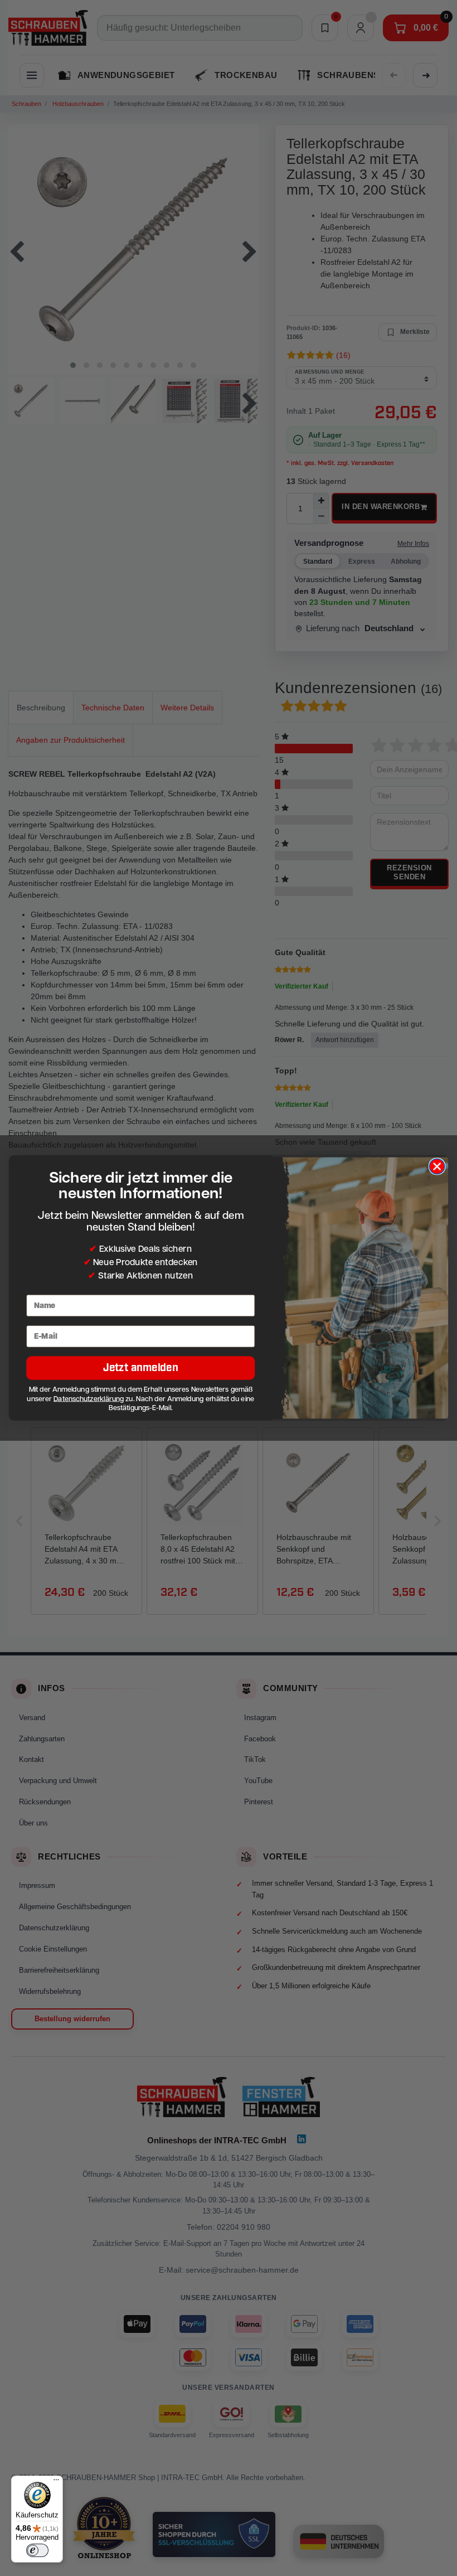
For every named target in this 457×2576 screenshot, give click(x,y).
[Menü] (56, 2482)
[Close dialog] (437, 1166)
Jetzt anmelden (141, 1368)
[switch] (37, 2550)
